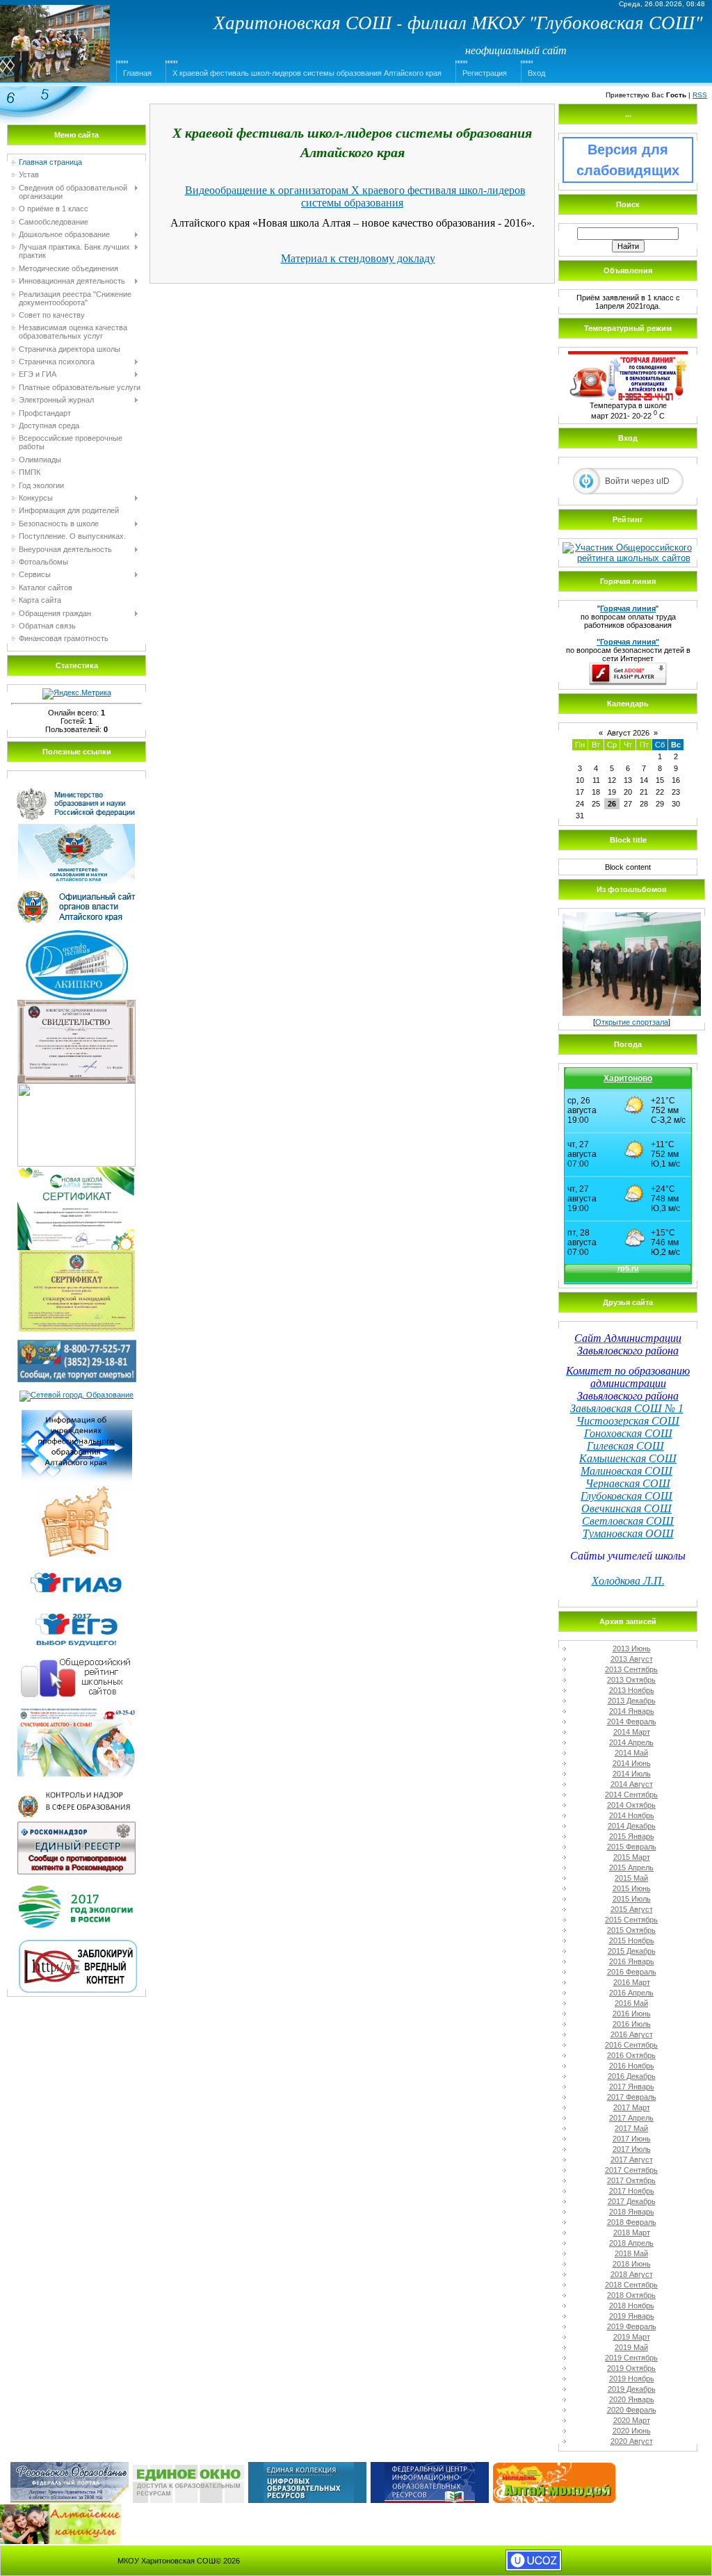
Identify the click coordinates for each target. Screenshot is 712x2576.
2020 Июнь (632, 2431)
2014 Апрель (631, 1742)
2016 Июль (632, 2024)
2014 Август (632, 1784)
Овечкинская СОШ (626, 1508)
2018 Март (632, 2233)
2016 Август (632, 2034)
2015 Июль (632, 1899)
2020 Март (632, 2420)
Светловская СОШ (628, 1521)
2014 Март (632, 1732)
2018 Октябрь (631, 2295)
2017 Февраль (632, 2097)
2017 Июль (632, 2149)
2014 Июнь (632, 1763)
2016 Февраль (632, 1972)
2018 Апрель (631, 2243)
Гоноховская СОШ (628, 1433)
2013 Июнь (632, 1649)
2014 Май (631, 1753)
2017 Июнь (632, 2139)
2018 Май (631, 2253)
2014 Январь (632, 1711)
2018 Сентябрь (631, 2285)
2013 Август (632, 1659)
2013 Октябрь (631, 1680)
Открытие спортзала (632, 1022)
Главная (137, 73)
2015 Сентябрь (631, 1920)
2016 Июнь (632, 2014)
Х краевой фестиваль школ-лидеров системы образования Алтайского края (307, 73)
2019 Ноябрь (632, 2379)
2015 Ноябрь (632, 1941)
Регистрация (485, 73)
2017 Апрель (631, 2118)
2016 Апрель (631, 1993)
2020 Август (632, 2441)
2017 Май (631, 2128)
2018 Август (632, 2274)
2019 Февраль (632, 2326)
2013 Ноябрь (632, 1690)
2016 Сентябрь (631, 2045)
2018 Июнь (632, 2264)
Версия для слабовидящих (628, 160)
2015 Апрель (631, 1868)
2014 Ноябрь (632, 1815)
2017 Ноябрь (632, 2191)
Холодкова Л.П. (628, 1581)
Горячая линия (628, 608)
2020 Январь (632, 2399)
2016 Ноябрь (632, 2066)
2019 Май (631, 2347)
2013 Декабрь (632, 1701)
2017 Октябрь (631, 2180)
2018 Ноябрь (632, 2306)
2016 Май (631, 2003)
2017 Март (632, 2107)
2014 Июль (632, 1774)
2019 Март (632, 2337)
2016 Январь (632, 1961)
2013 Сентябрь (631, 1669)
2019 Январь (632, 2316)
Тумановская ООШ (628, 1533)
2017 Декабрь (632, 2201)
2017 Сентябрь (631, 2170)
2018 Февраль (632, 2222)
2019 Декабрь (632, 2389)
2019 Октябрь (631, 2368)
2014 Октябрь (631, 1805)
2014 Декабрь (632, 1826)
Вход (536, 73)
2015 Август (632, 1909)
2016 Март (632, 1982)
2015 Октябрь (631, 1930)
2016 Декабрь (632, 2076)
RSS (700, 95)
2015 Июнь (632, 1888)
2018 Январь (632, 2212)
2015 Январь (632, 1836)
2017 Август (632, 2160)
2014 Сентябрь (631, 1795)
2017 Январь (632, 2087)
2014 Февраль (632, 1722)
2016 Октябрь (631, 2055)
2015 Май (631, 1878)
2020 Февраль (632, 2410)
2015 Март (632, 1857)
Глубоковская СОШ (626, 1496)
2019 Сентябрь (631, 2358)
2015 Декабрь (632, 1951)
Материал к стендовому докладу (358, 258)
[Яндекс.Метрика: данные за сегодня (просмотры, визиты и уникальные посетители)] (77, 694)
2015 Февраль (632, 1847)
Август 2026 (628, 733)
